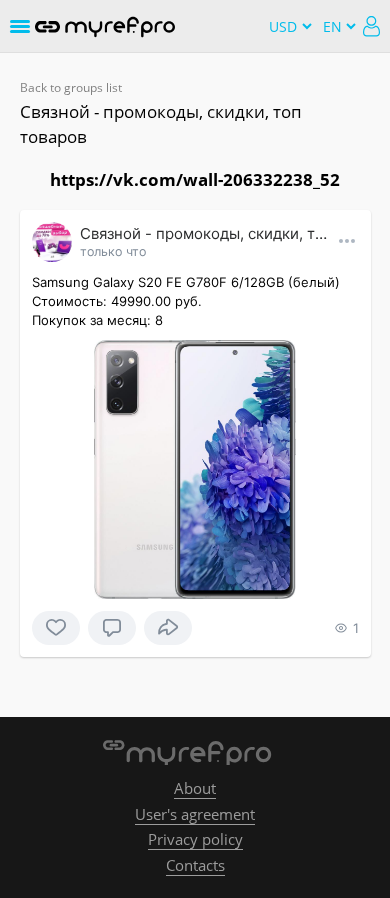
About (195, 788)
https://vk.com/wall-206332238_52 (195, 179)
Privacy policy (195, 839)
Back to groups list (71, 87)
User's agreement (195, 814)
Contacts (195, 865)
